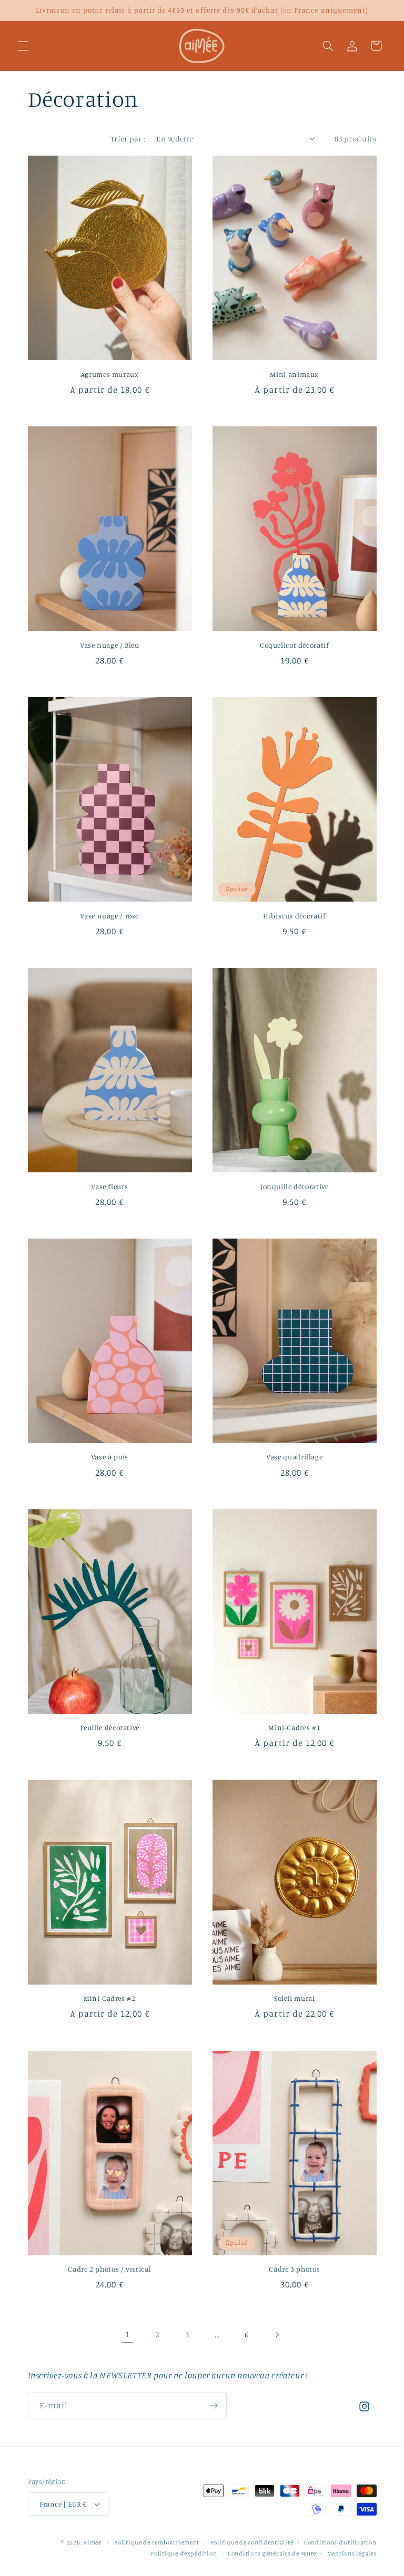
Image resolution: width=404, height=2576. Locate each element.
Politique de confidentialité (252, 2542)
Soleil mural (295, 1998)
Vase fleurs (109, 1187)
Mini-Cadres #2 (110, 1998)
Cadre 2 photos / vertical (109, 2269)
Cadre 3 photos (294, 2269)
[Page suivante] (277, 2335)
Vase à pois (110, 1457)
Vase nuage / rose (109, 916)
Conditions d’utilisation (340, 2542)
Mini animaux (294, 374)
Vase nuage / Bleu (110, 645)
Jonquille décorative (295, 1187)
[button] (23, 46)
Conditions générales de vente (272, 2553)
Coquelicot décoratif (295, 645)
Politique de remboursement (157, 2542)
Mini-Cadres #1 (294, 1727)
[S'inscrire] (214, 2405)
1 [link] (128, 2334)
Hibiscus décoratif (294, 916)
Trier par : (128, 139)
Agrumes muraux (110, 374)
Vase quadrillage (294, 1457)
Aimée (92, 2542)
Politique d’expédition (184, 2553)
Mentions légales (352, 2553)
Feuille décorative (110, 1727)
